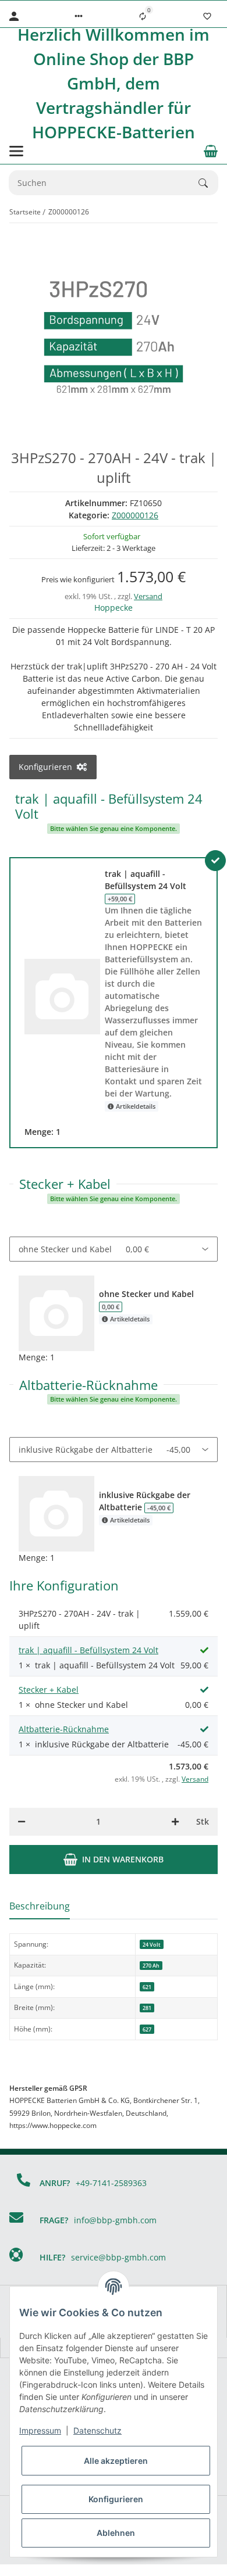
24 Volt (152, 1945)
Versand (148, 596)
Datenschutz (97, 2430)
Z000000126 (135, 515)
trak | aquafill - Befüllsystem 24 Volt (88, 1650)
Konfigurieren (116, 2499)
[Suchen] (208, 183)
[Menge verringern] (22, 1822)
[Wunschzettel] (207, 16)
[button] (79, 16)
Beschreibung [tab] (40, 1906)
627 (147, 2029)
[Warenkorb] (211, 151)
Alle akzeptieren (116, 2461)
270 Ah (151, 1966)
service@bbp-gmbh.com (118, 2257)
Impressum (40, 2430)
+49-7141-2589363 (111, 2183)
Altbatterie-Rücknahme (64, 1729)
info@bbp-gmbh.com (115, 2220)
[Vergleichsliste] (143, 16)
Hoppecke (114, 608)
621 (147, 1987)
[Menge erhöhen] (175, 1822)
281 (147, 2008)
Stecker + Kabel (49, 1690)
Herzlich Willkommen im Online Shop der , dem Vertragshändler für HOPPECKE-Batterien (114, 83)
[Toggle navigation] (16, 151)
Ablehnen (116, 2533)
